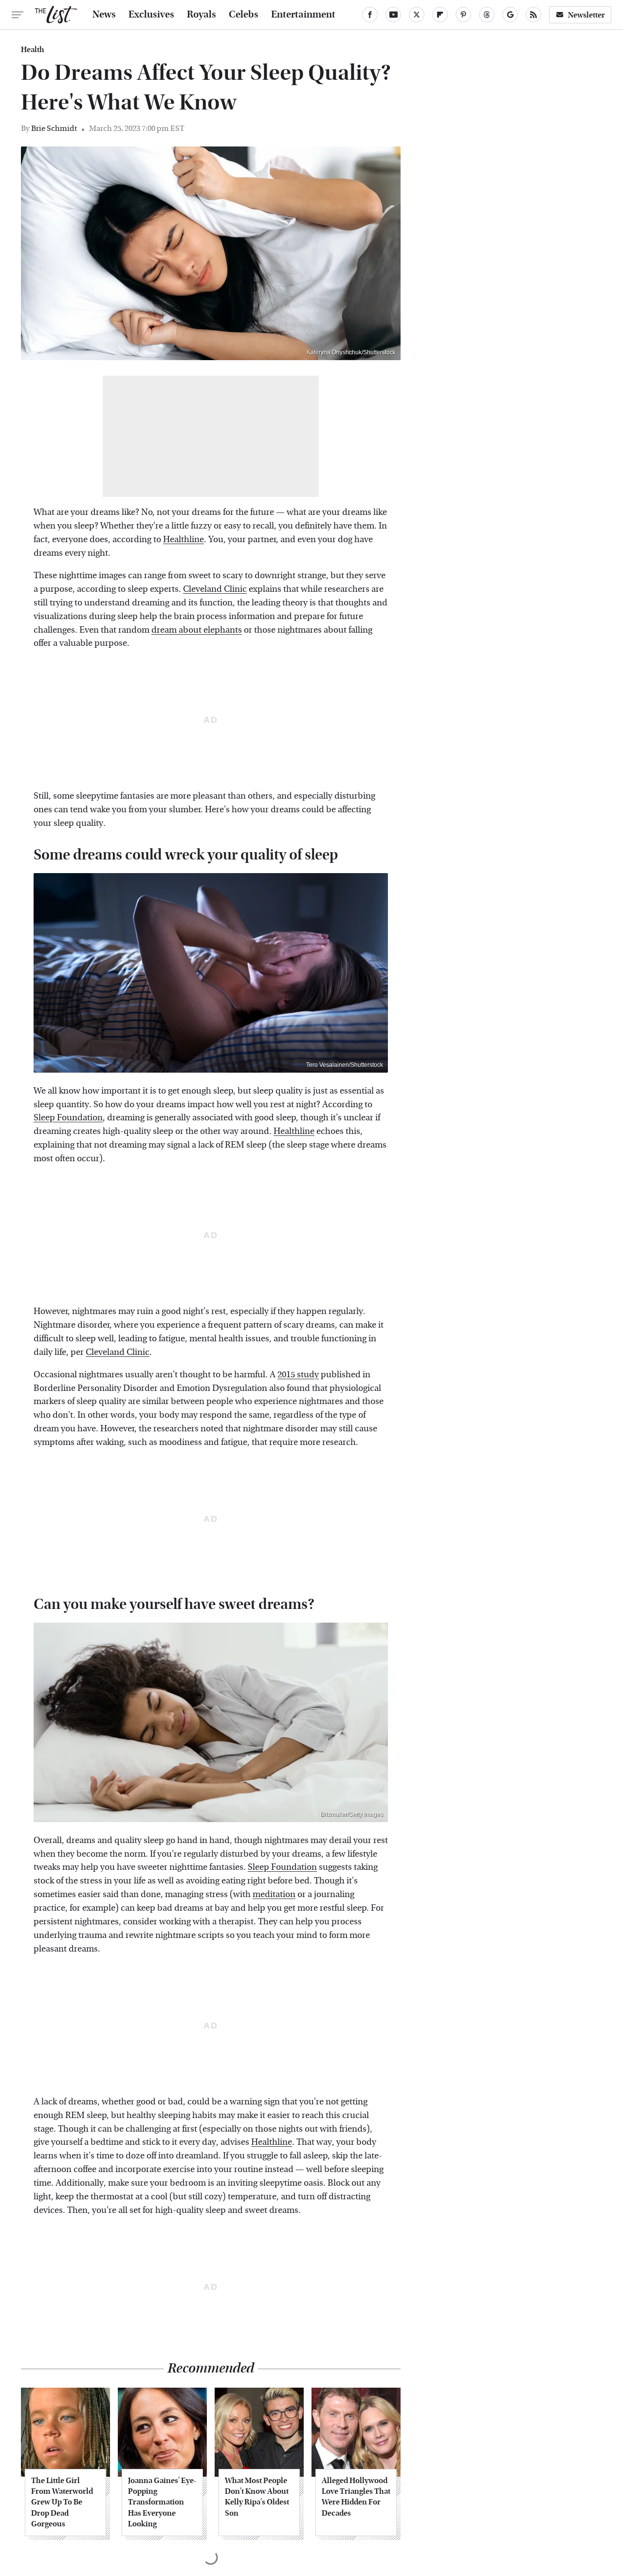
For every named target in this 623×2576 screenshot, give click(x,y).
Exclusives (151, 15)
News (104, 15)
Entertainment (303, 15)
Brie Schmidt (54, 128)
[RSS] (533, 15)
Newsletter (586, 15)
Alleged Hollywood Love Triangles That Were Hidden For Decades (356, 2497)
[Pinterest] (463, 15)
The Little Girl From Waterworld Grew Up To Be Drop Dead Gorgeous (62, 2502)
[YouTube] (393, 15)
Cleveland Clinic (215, 589)
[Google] (510, 15)
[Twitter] (417, 15)
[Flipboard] (440, 15)
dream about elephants (197, 630)
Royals (202, 15)
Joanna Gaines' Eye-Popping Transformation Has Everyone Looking (162, 2502)
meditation (274, 1894)
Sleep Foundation (68, 1118)
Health (33, 50)
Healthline (183, 539)
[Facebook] (370, 15)
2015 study (298, 1375)
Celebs (244, 15)
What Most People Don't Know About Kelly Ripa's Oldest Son (257, 2497)
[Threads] (487, 15)
